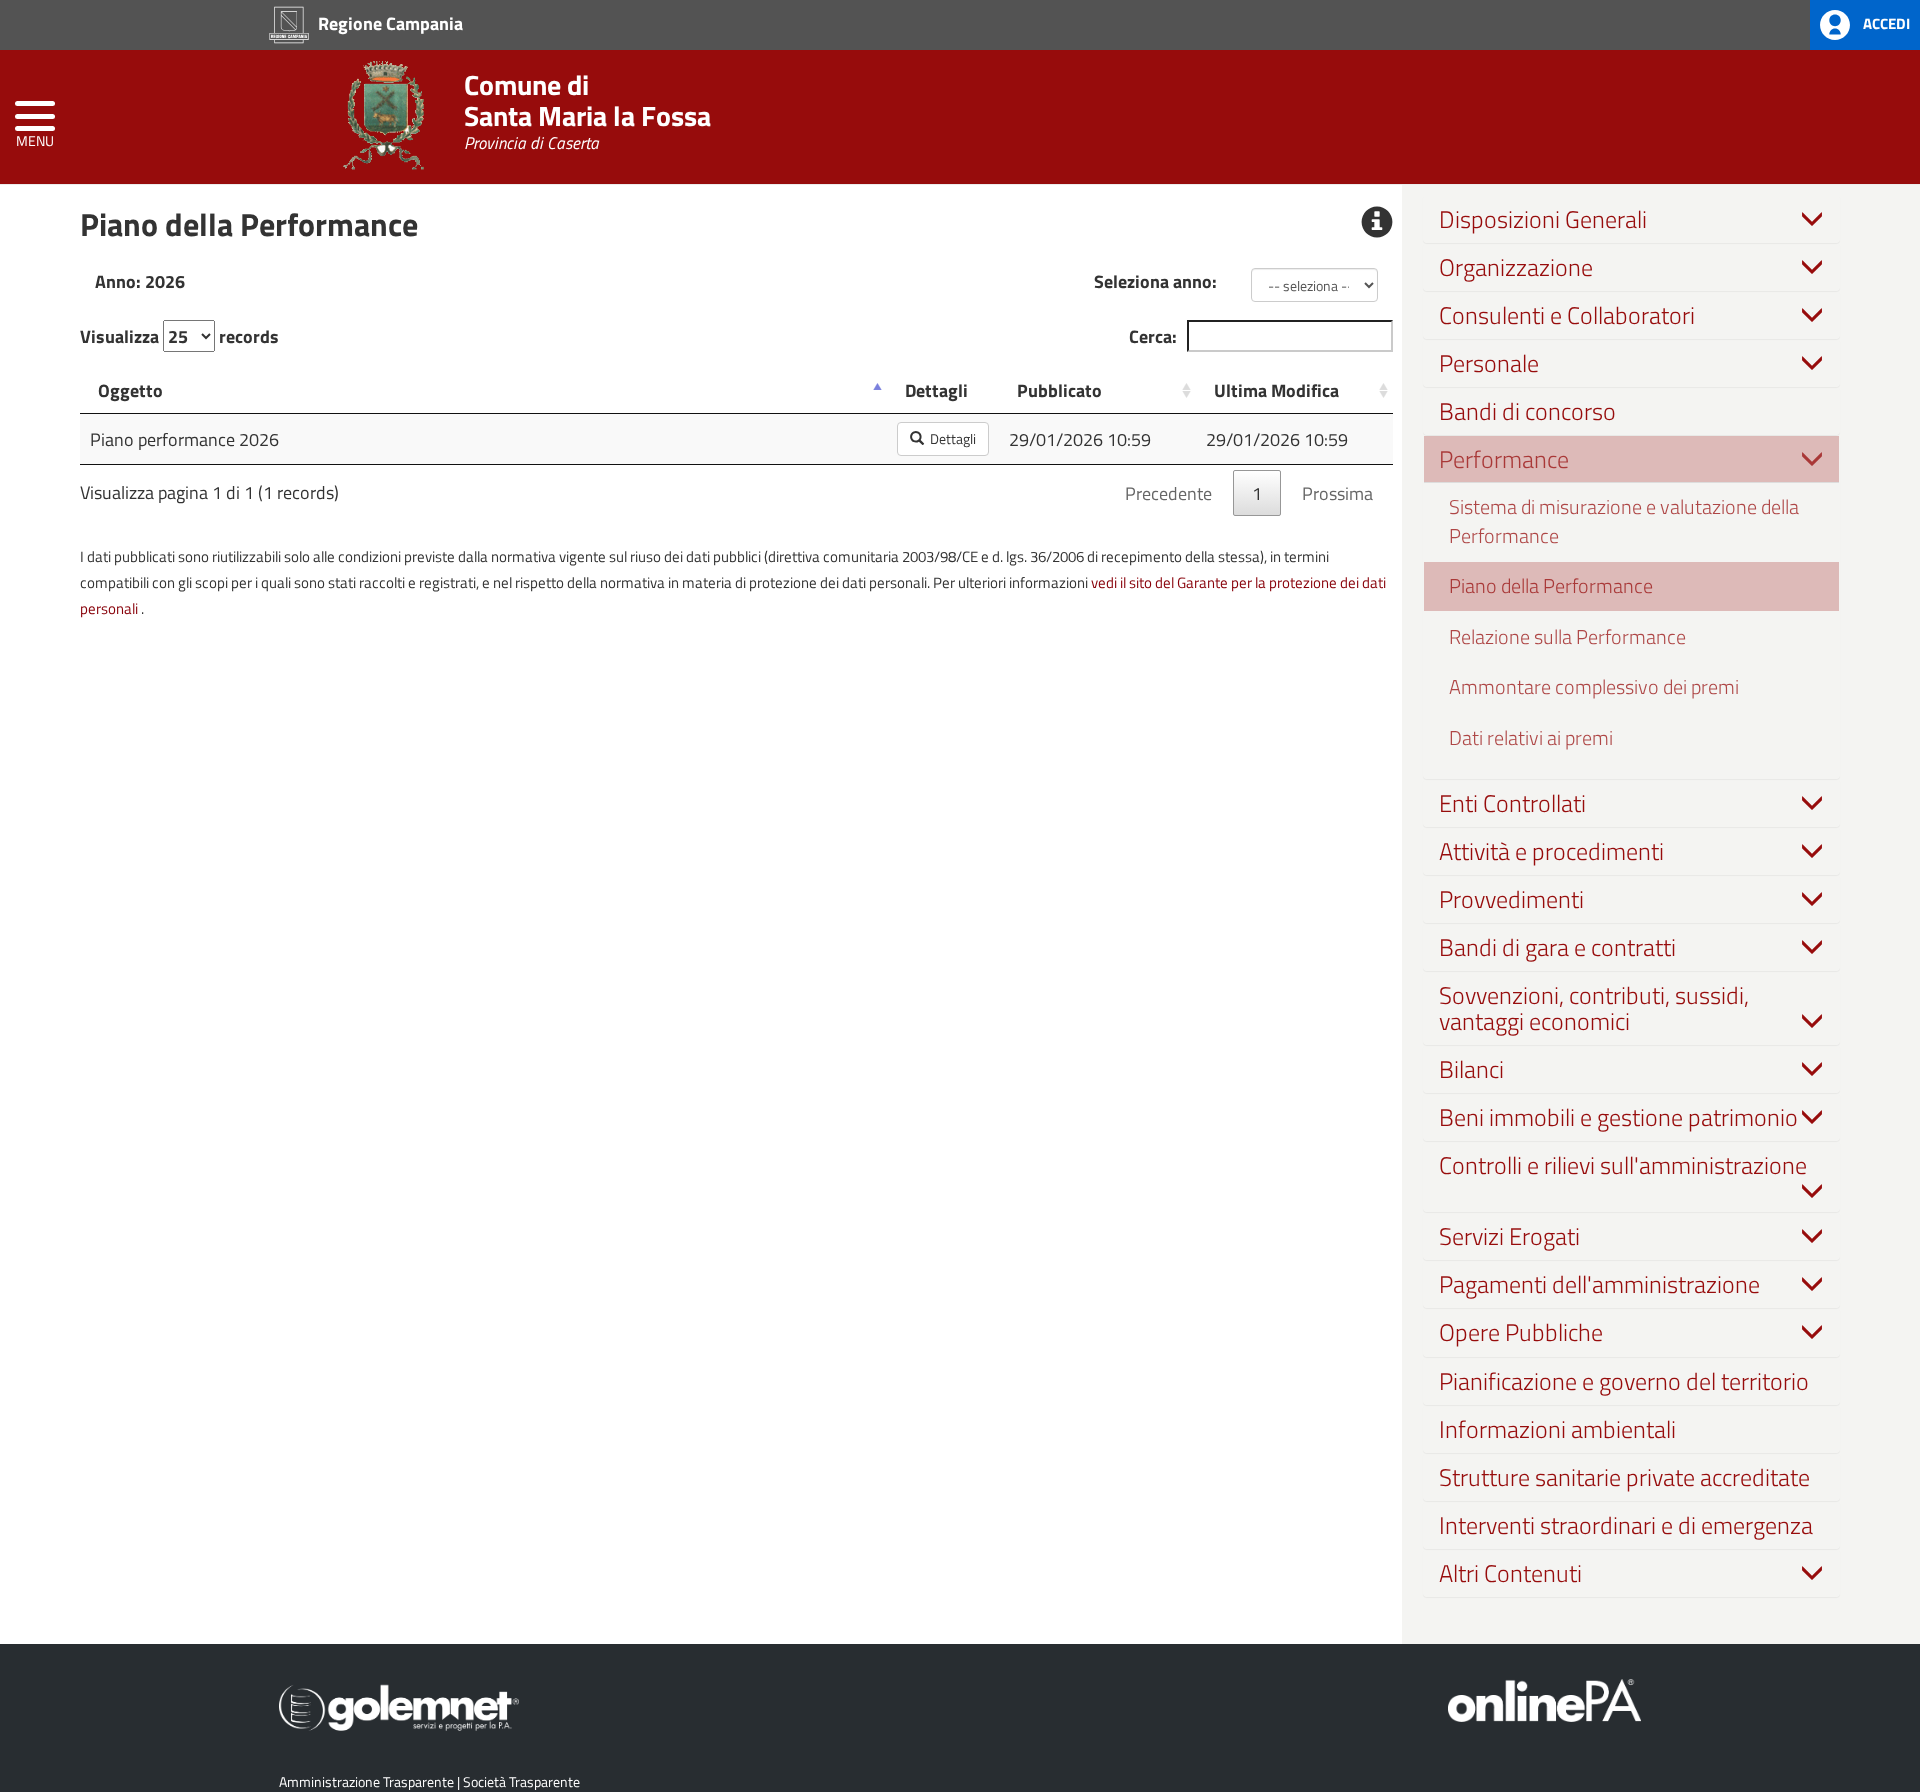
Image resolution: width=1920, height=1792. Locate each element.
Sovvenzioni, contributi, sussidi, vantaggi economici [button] (1594, 1008)
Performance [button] (1504, 459)
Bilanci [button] (1471, 1069)
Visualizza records (179, 336)
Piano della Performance (1551, 585)
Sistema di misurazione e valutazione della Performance (1624, 521)
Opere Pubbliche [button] (1521, 1332)
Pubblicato (1059, 390)
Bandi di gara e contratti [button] (1557, 947)
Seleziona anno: (1155, 281)
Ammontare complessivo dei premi (1594, 686)
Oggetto (130, 390)
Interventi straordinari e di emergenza (1626, 1525)
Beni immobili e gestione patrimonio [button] (1618, 1117)
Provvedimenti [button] (1511, 899)
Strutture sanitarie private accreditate (1624, 1477)
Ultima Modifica (1276, 390)
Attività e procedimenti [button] (1551, 851)
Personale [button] (1489, 363)
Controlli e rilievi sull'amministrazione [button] (1623, 1165)
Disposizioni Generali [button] (1543, 219)
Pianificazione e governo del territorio (1624, 1381)
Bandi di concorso (1527, 411)
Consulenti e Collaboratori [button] (1567, 315)
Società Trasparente (521, 1781)
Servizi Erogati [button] (1509, 1236)
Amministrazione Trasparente (366, 1781)
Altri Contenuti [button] (1510, 1573)
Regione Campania (388, 23)
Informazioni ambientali (1557, 1429)
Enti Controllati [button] (1512, 803)
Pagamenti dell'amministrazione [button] (1599, 1284)
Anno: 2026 (140, 281)
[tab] (1632, 219)
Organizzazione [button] (1516, 267)
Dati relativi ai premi (1531, 737)
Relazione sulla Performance (1567, 636)
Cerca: (1153, 336)
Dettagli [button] (950, 438)
